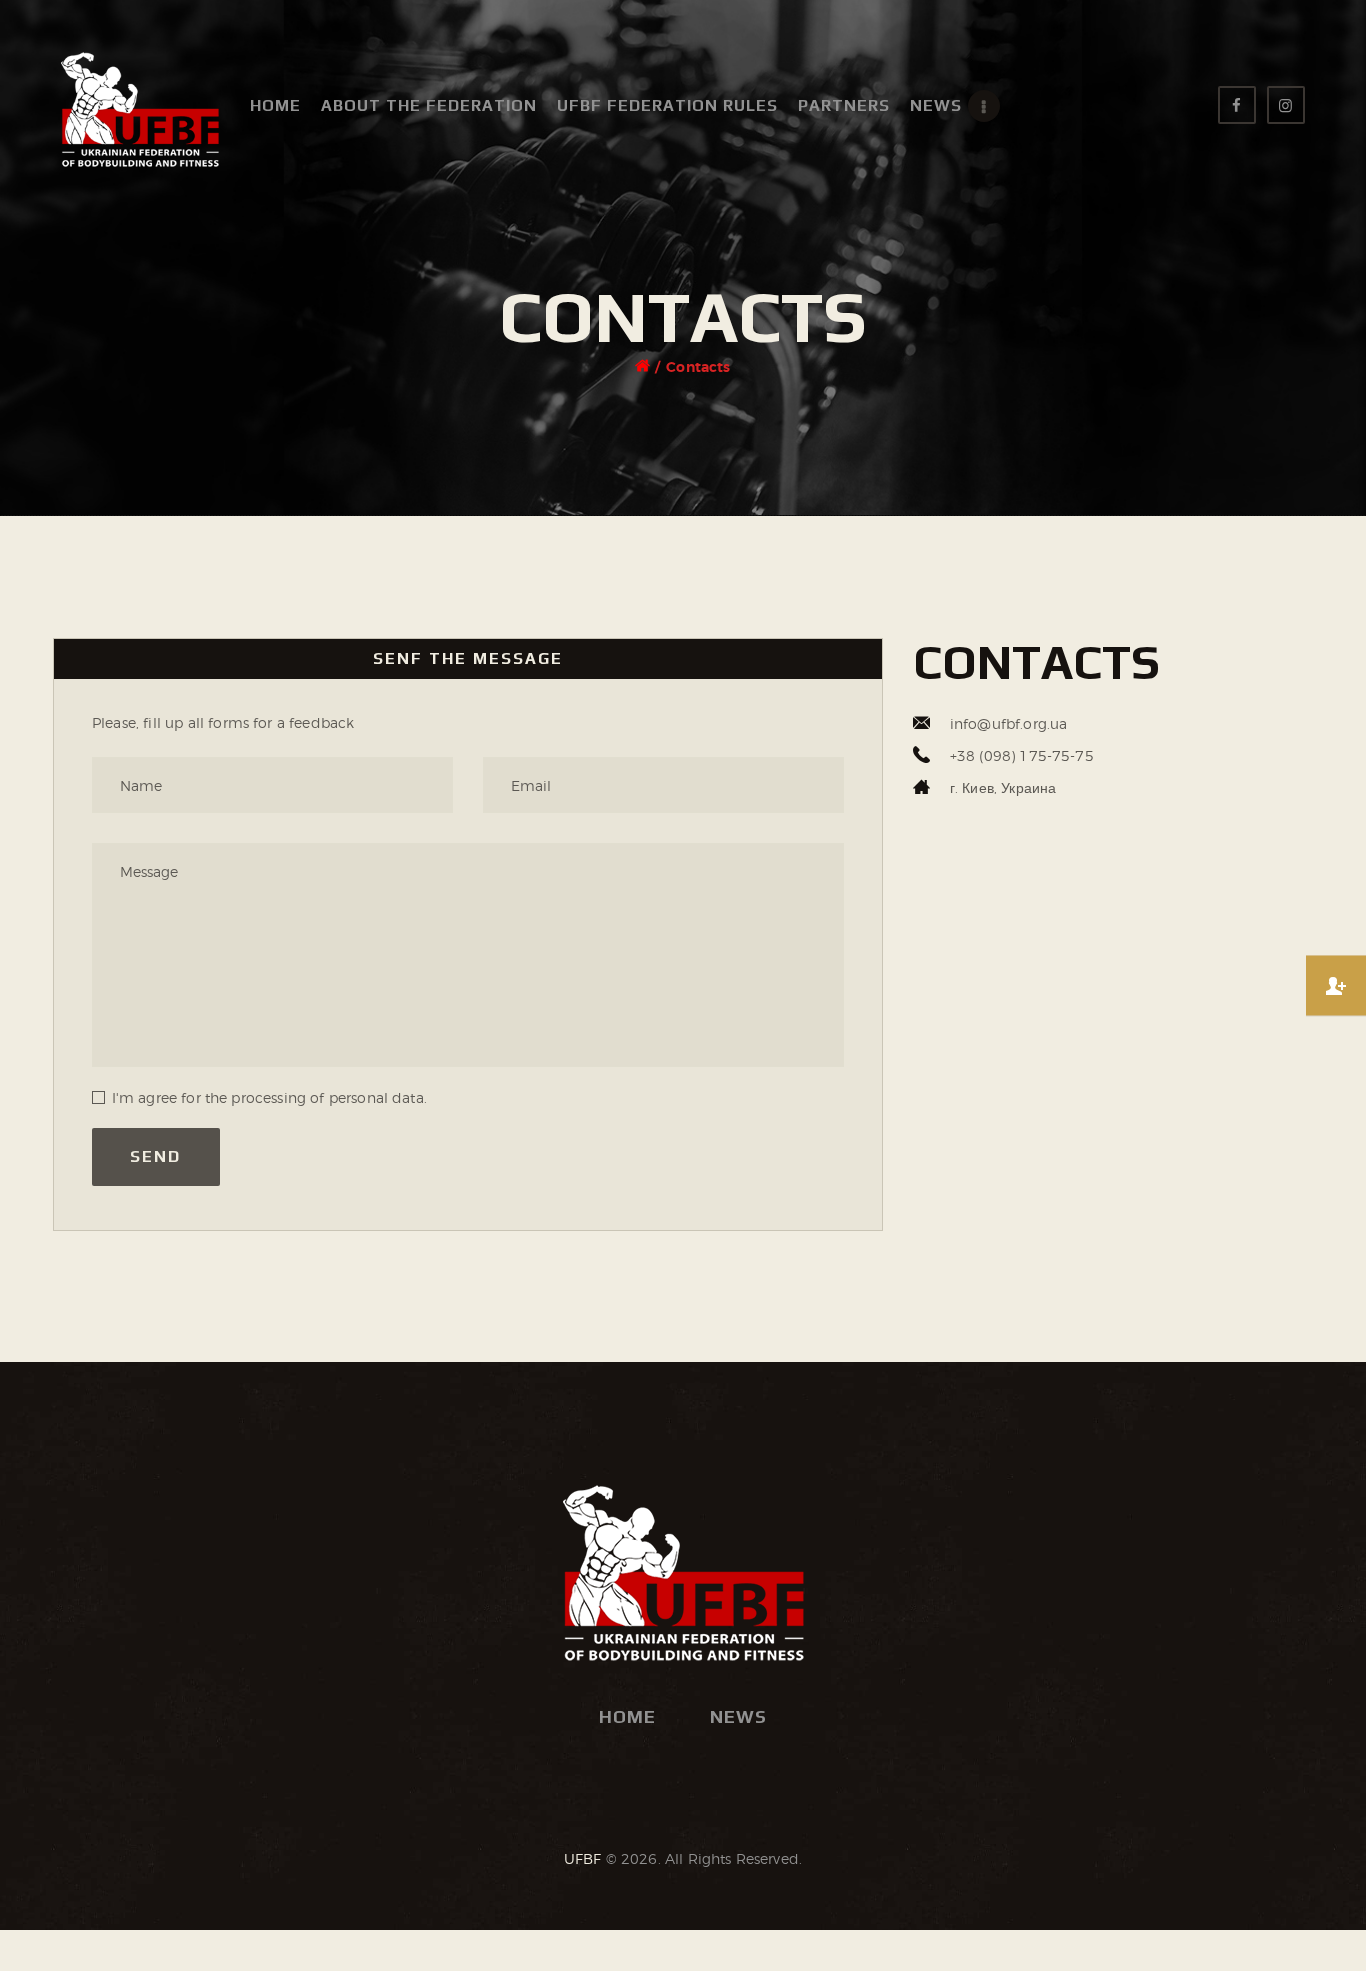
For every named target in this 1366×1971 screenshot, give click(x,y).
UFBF (583, 1858)
